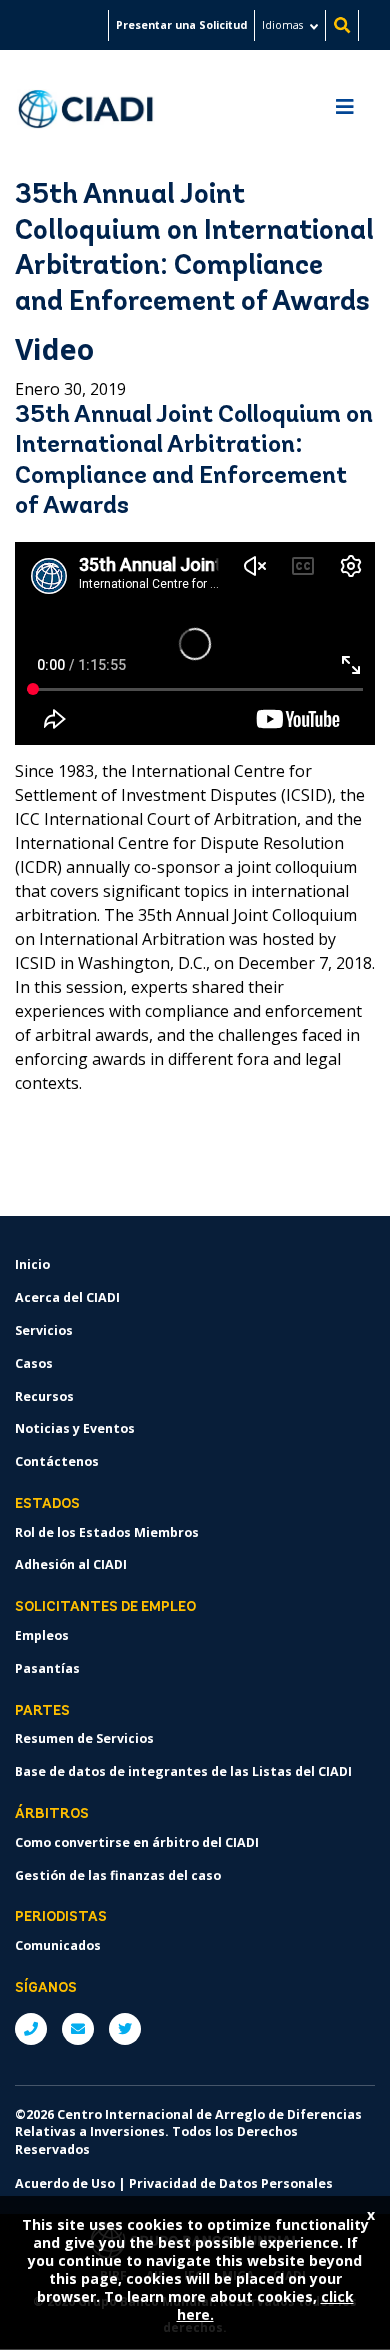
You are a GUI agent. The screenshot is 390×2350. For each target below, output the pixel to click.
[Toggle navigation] (345, 112)
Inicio (32, 1264)
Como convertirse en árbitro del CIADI (137, 1842)
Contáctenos (57, 1461)
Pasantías (47, 1668)
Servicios (44, 1330)
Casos (34, 1363)
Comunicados (58, 1945)
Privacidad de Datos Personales (231, 2183)
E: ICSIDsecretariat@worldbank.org (78, 2029)
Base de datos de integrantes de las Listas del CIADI (183, 1771)
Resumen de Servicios (84, 1738)
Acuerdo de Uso (65, 2183)
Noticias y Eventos (75, 1428)
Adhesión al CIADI (71, 1564)
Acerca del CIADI (67, 1297)
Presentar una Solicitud (181, 25)
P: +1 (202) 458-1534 (31, 2029)
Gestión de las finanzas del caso (118, 1875)
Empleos (42, 1635)
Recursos (44, 1396)
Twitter (125, 2029)
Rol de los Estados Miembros (107, 1532)
